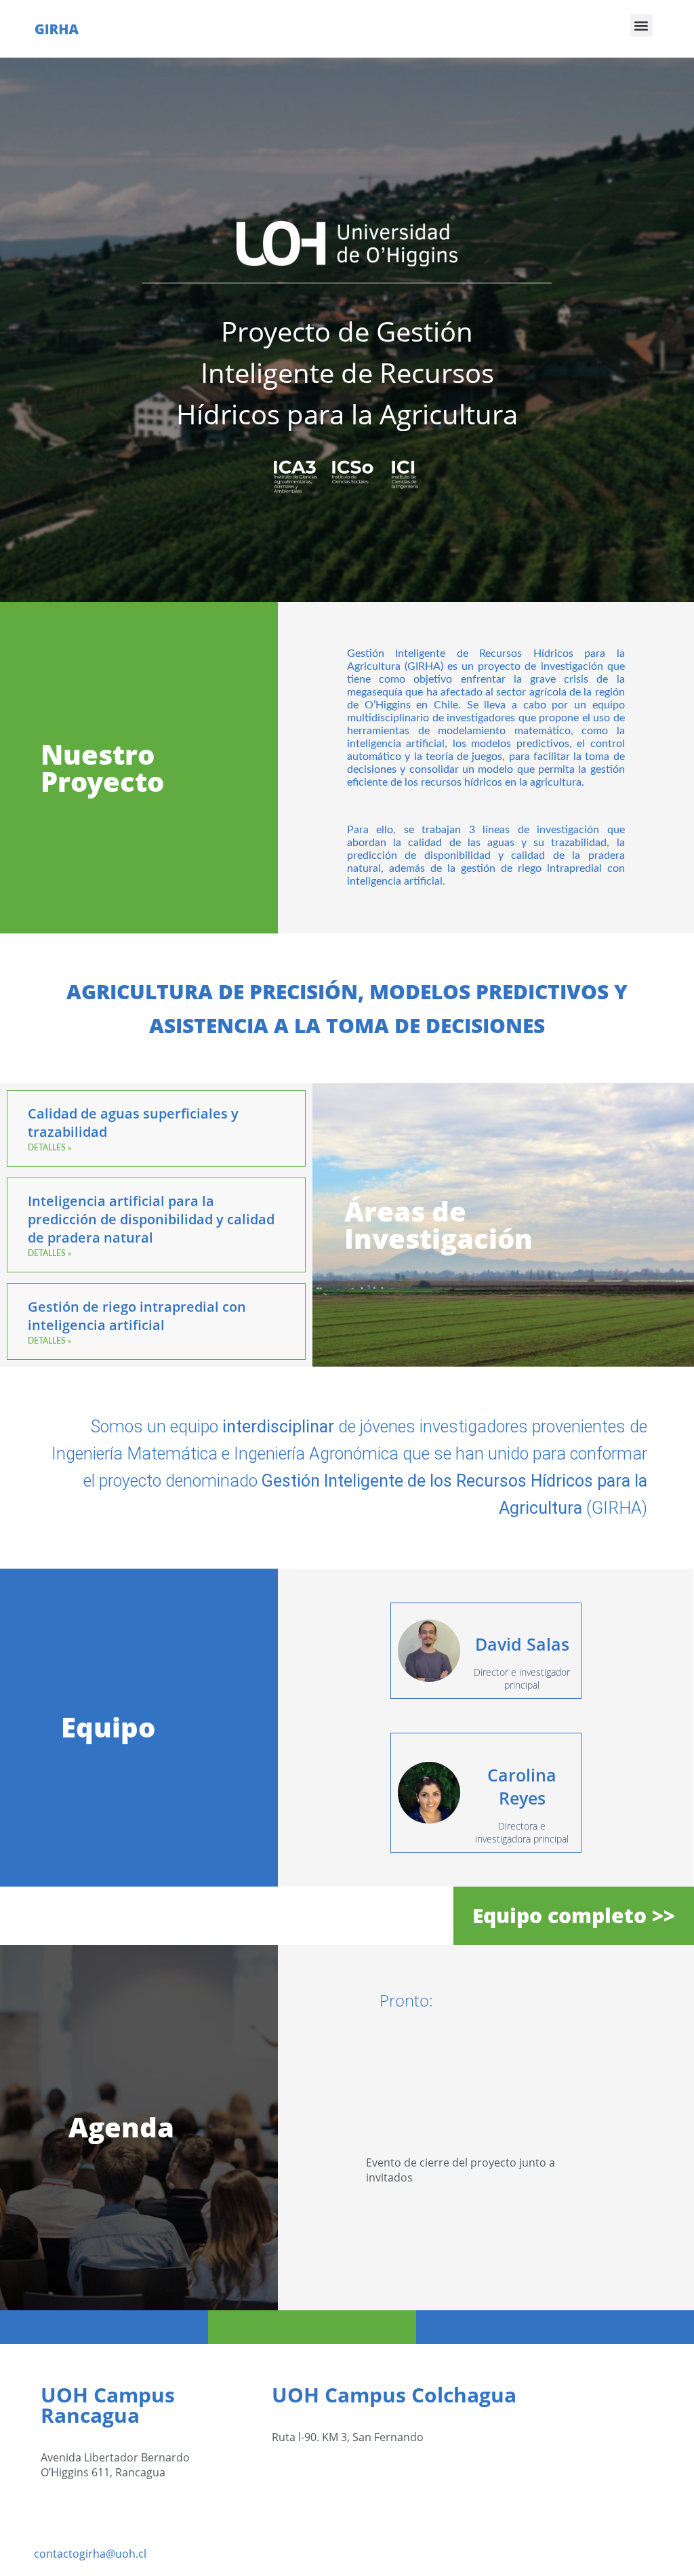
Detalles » (49, 1148)
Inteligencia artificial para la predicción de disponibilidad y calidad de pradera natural (151, 1219)
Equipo (108, 1727)
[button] (641, 25)
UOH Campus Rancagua (108, 2405)
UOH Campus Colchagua (394, 2395)
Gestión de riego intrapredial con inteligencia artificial (137, 1316)
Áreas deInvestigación (438, 1225)
